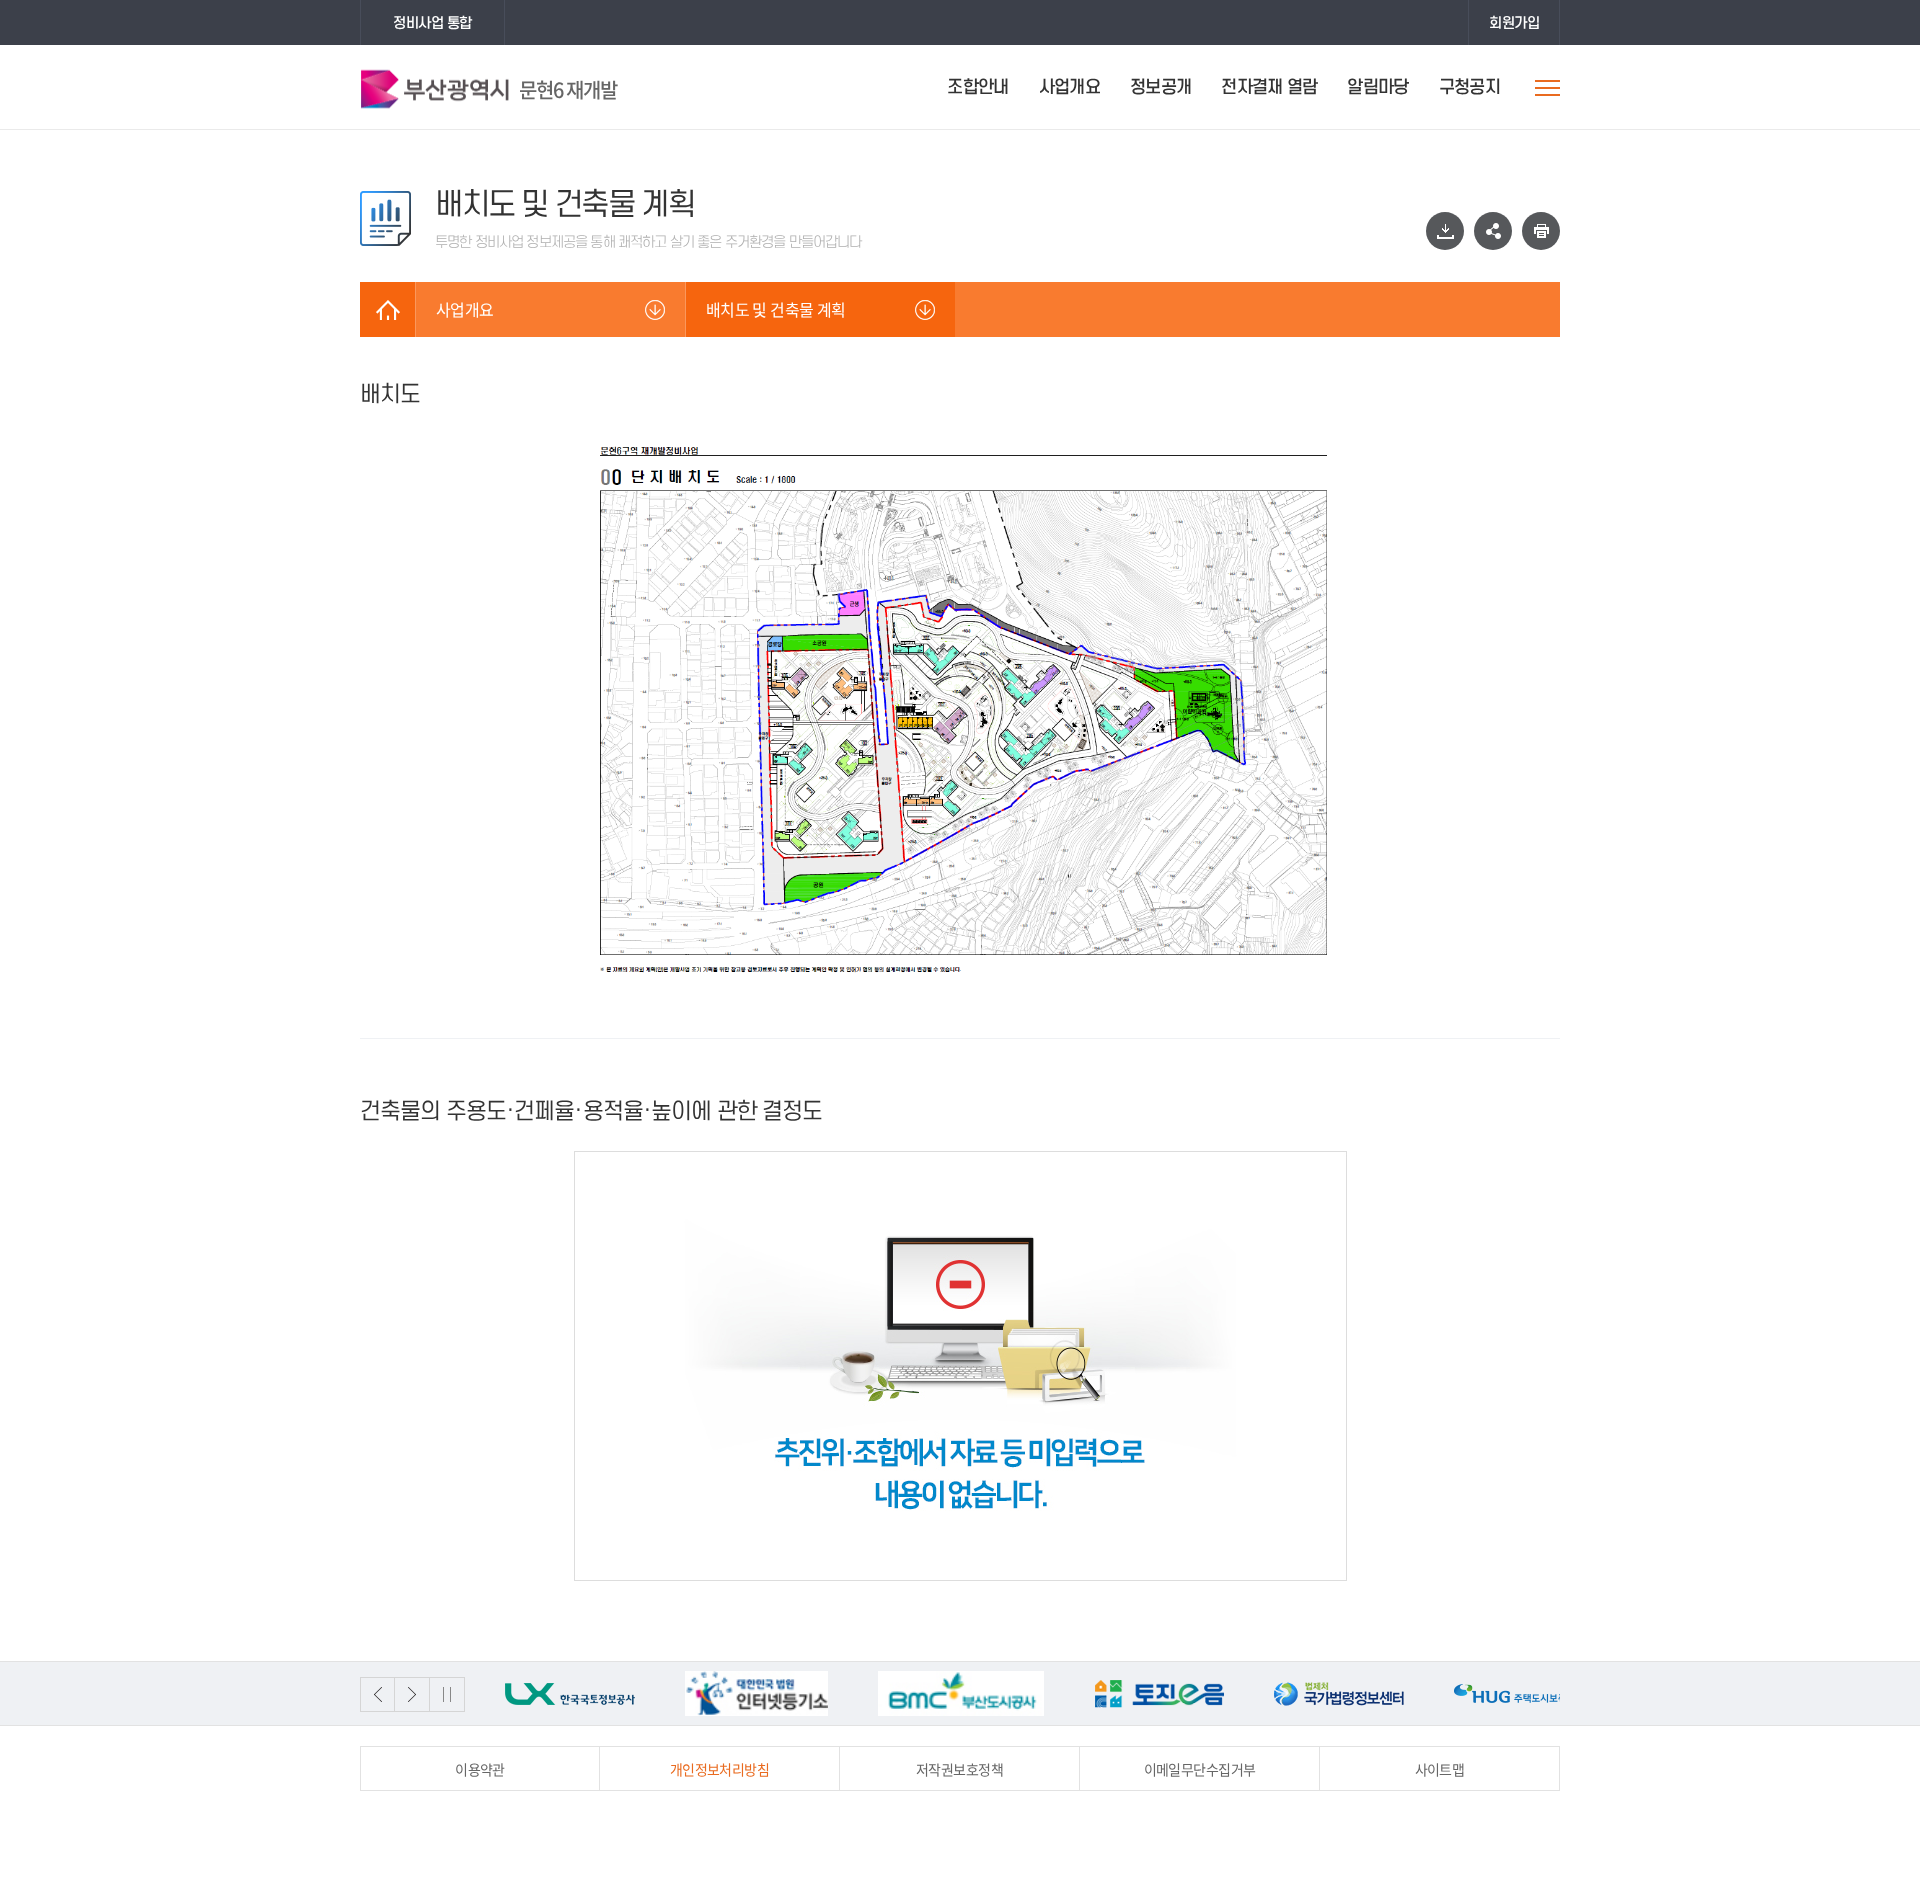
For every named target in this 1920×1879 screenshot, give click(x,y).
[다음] (412, 1694)
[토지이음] (979, 1693)
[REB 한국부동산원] (1519, 1693)
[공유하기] (1493, 231)
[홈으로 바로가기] (387, 309)
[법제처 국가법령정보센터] (1159, 1693)
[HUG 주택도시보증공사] (1339, 1693)
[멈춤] (447, 1694)
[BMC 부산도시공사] (780, 1693)
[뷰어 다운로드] (1445, 231)
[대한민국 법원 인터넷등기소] (576, 1693)
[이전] (377, 1694)
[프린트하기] (1541, 231)
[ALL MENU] (1547, 88)
